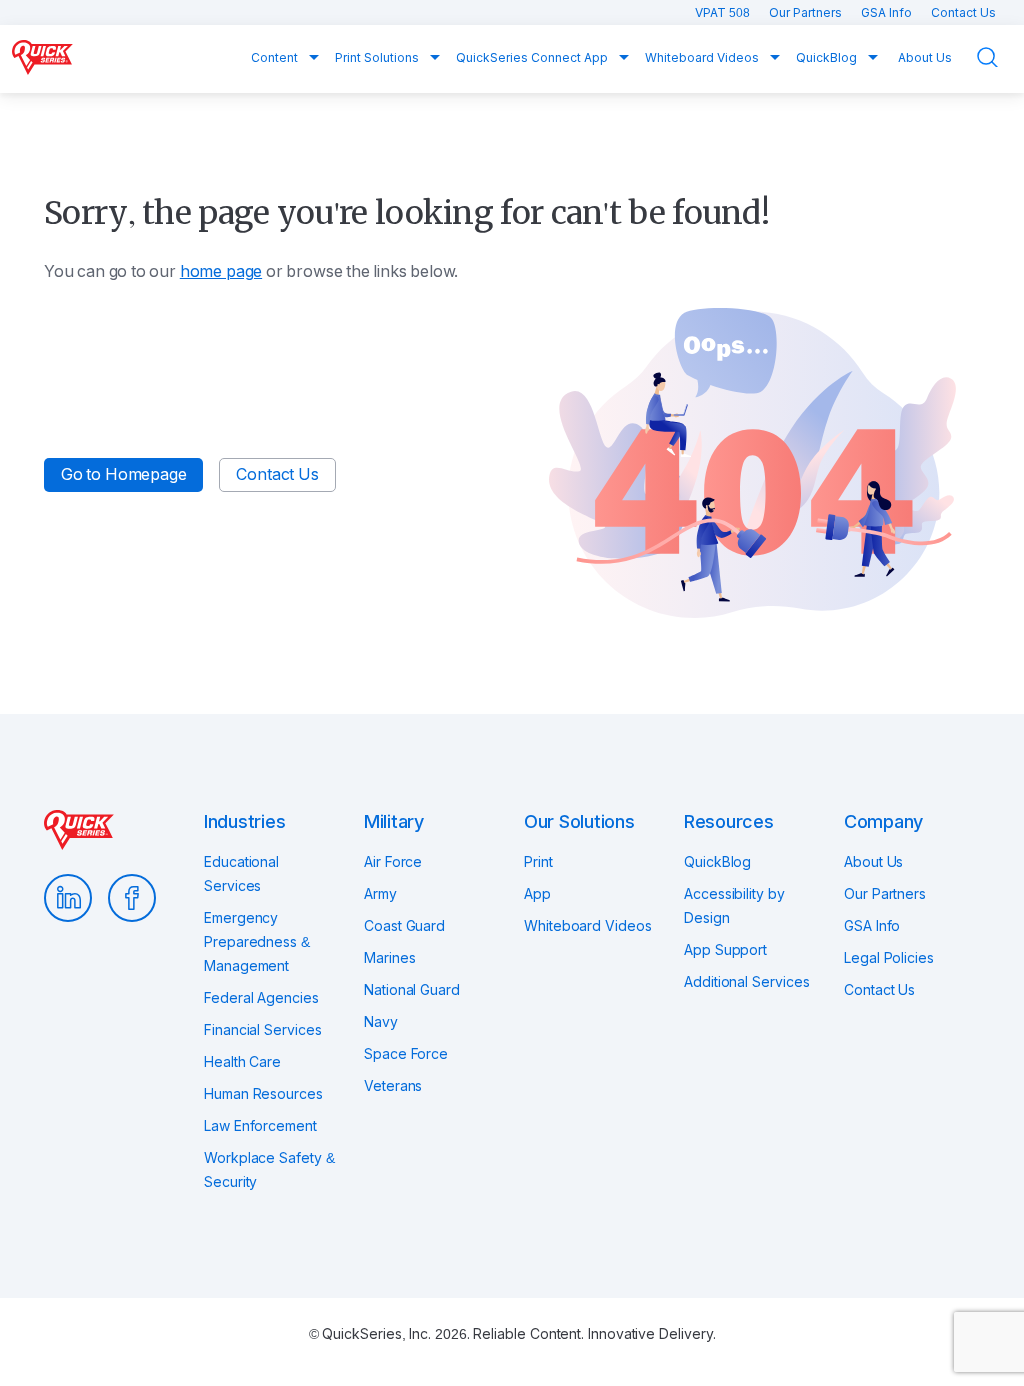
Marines (389, 958)
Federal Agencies (261, 998)
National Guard (412, 990)
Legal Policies (889, 958)
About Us (925, 58)
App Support (725, 950)
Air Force (393, 862)
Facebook (132, 898)
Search (1000, 58)
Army (380, 894)
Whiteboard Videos (703, 58)
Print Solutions (378, 58)
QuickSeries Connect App (533, 58)
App (537, 894)
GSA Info (888, 13)
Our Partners (807, 13)
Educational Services (241, 874)
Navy (381, 1022)
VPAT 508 (724, 13)
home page (221, 271)
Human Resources (263, 1094)
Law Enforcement (260, 1126)
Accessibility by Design (734, 906)
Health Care (242, 1062)
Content (276, 58)
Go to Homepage (123, 474)
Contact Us (963, 13)
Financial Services (263, 1030)
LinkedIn (68, 898)
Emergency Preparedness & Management (257, 942)
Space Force (406, 1054)
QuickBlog (828, 58)
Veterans (393, 1086)
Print (538, 862)
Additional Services (746, 982)
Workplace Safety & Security (269, 1170)
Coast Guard (404, 926)
